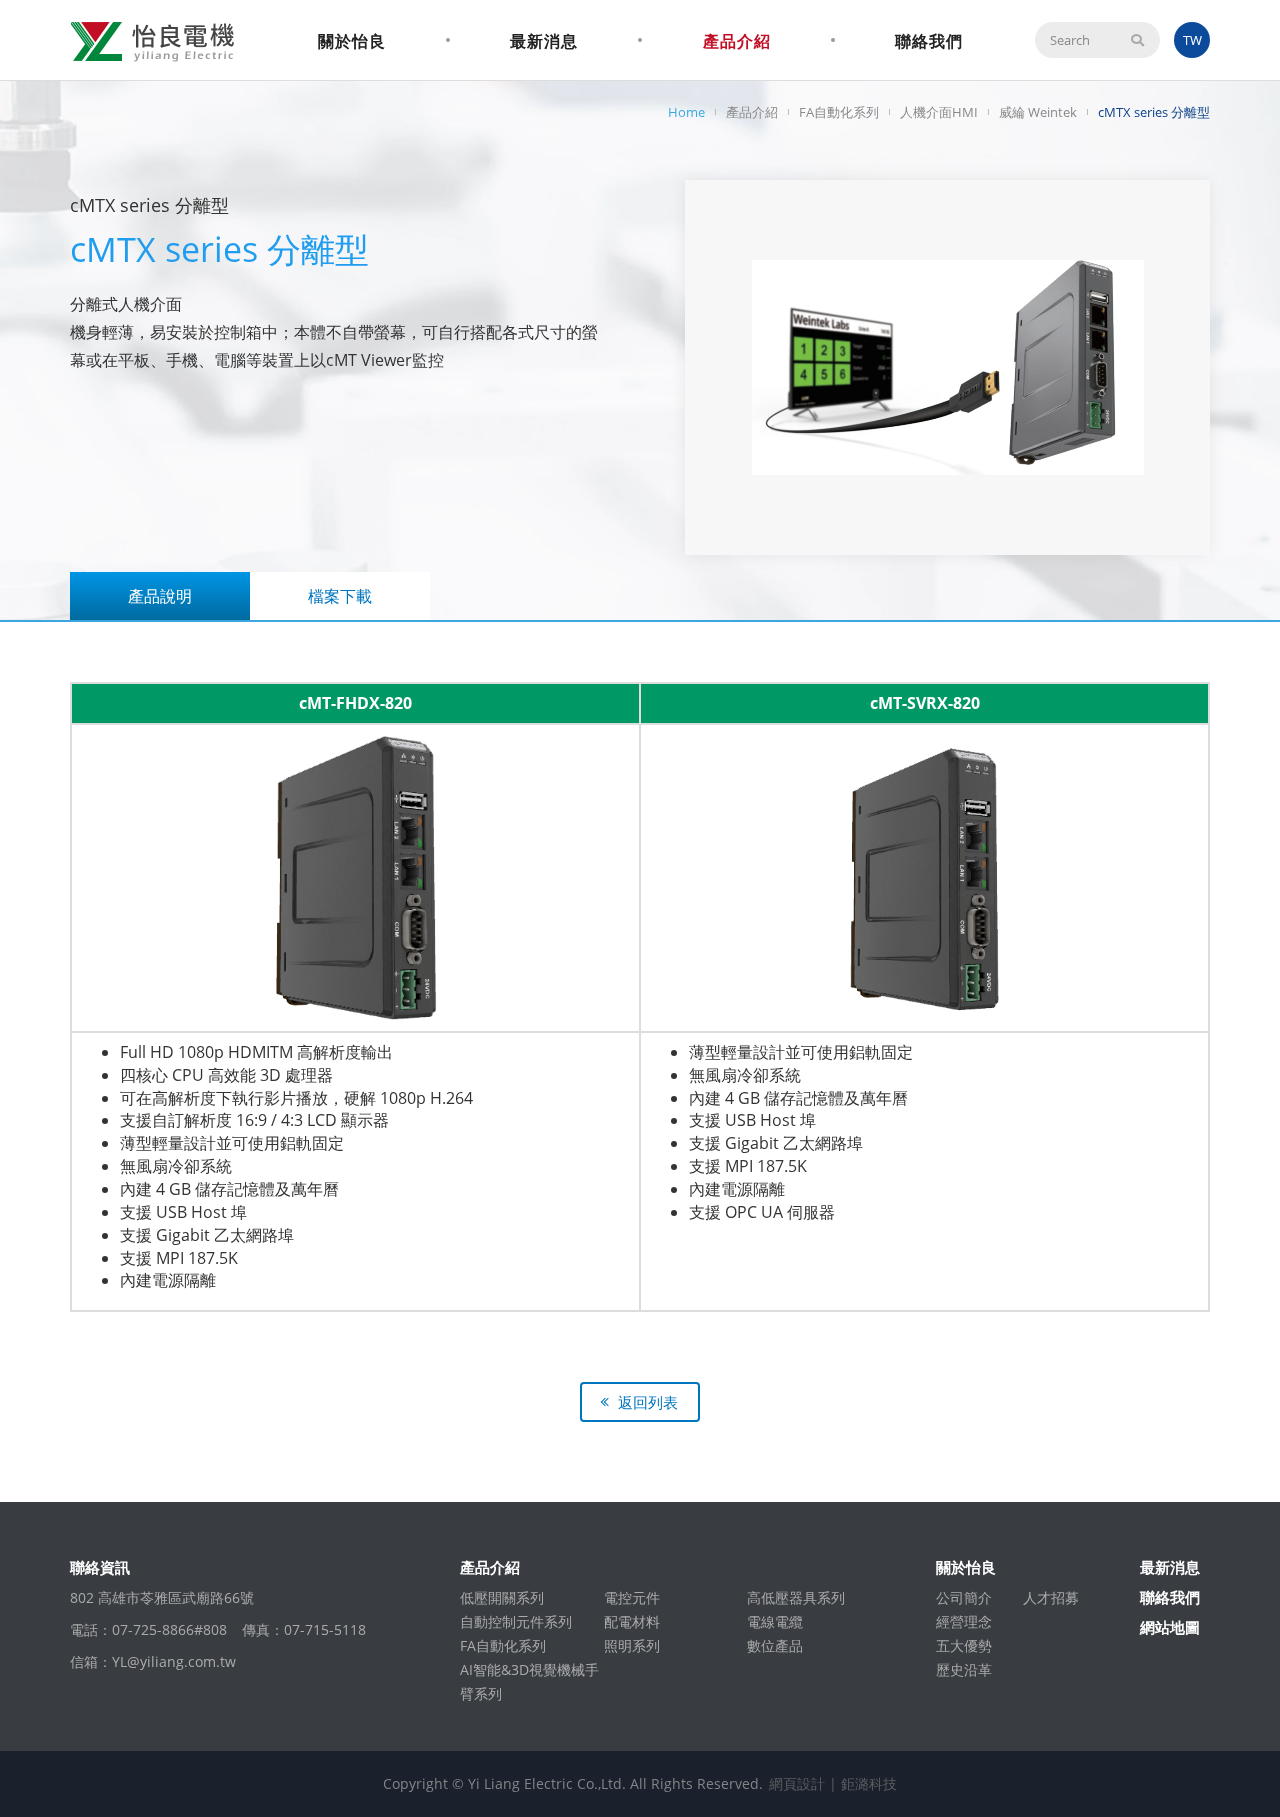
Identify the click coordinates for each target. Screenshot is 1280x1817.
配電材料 (632, 1621)
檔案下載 (340, 596)
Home (686, 112)
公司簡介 (964, 1597)
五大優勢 (964, 1645)
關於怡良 (352, 41)
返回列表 (648, 1402)
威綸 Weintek (1038, 112)
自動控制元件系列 (516, 1621)
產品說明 (160, 596)
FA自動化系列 (839, 112)
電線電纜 (775, 1621)
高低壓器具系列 (796, 1597)
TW (1192, 40)
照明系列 (632, 1645)
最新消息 (544, 41)
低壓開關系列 (502, 1597)
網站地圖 (1170, 1627)
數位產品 (775, 1645)
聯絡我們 (929, 41)
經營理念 (964, 1621)
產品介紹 (737, 41)
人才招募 (1051, 1597)
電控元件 (632, 1597)
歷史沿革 (964, 1669)
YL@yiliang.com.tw (174, 1661)
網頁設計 (797, 1783)
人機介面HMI (939, 112)
